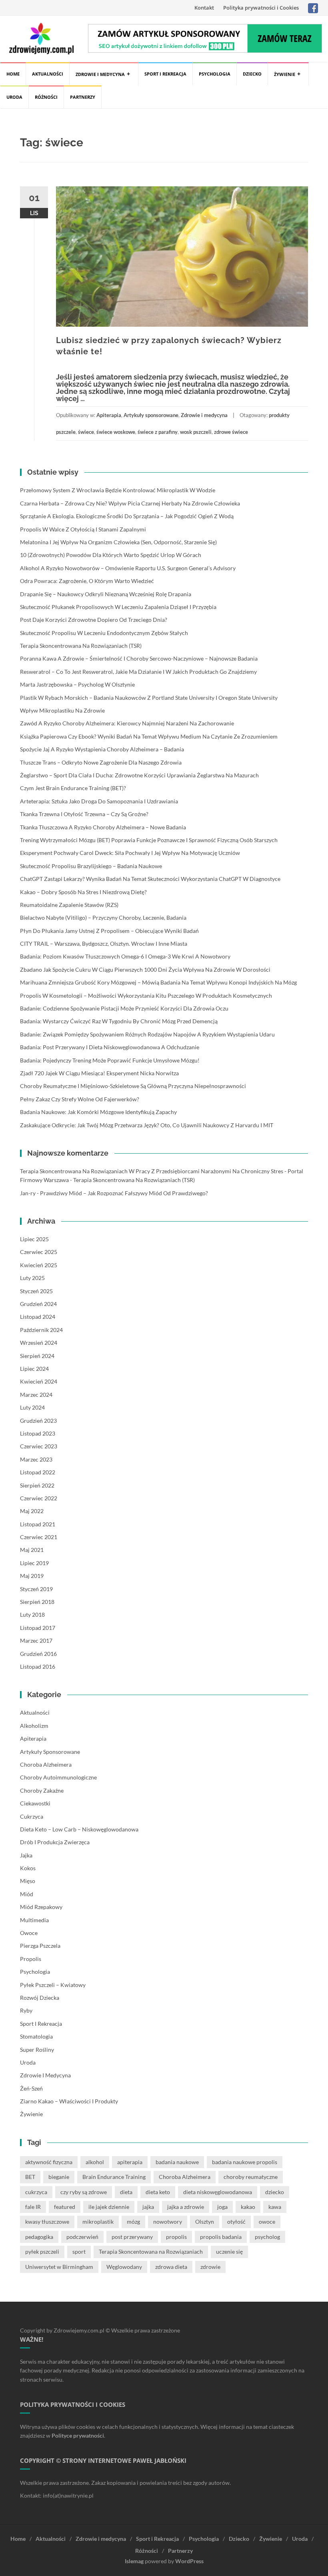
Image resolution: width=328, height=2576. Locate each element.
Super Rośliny (37, 2050)
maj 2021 (32, 1550)
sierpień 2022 (37, 1485)
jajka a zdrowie (186, 2207)
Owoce (29, 1933)
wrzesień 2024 (39, 1343)
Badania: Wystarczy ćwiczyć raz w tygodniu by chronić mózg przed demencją (119, 1021)
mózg (133, 2222)
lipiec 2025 (34, 1239)
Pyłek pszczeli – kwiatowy (53, 1985)
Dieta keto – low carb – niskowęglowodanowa (79, 1829)
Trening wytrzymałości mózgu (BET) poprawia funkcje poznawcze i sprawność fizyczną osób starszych (149, 840)
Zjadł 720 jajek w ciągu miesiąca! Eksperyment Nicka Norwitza (99, 1073)
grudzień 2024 (38, 1304)
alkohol (95, 2162)
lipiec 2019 (34, 1563)
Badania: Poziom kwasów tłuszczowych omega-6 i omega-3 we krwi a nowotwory (125, 956)
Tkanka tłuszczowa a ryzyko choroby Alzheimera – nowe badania (103, 827)
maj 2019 (32, 1576)
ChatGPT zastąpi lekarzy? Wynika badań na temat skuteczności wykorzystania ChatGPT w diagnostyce (150, 879)
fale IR (33, 2207)
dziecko (275, 2192)
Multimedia (34, 1920)
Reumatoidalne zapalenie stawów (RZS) (69, 905)
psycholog (267, 2237)
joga (222, 2207)
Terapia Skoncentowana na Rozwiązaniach (151, 2252)
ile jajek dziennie (109, 2207)
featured (65, 2207)
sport (79, 2252)
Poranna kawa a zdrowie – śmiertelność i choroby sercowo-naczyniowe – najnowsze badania (139, 658)
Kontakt (204, 8)
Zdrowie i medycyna (100, 74)
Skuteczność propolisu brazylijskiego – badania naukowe (91, 866)
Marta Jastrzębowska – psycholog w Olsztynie (77, 684)
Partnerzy (83, 97)
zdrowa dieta (171, 2267)
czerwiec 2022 (39, 1498)
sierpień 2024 (37, 1356)
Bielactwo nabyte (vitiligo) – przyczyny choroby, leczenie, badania (103, 918)
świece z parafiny (158, 432)
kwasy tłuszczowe (47, 2222)
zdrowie (210, 2267)
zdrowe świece (231, 432)
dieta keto (158, 2192)
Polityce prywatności (78, 2435)
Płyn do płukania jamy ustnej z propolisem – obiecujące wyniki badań (109, 931)
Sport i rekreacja (41, 2024)
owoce (267, 2222)
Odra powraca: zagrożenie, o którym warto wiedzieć (87, 581)
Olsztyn (205, 2222)
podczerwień (82, 2237)
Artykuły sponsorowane (151, 415)
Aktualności (48, 74)
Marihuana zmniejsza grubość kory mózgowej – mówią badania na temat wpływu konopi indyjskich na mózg (158, 982)
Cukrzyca (32, 1816)
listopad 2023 (38, 1433)
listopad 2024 (38, 1317)
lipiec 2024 (34, 1369)
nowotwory (168, 2222)
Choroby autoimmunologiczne (58, 1777)
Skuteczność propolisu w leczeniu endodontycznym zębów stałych (104, 633)
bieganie (59, 2177)
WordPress (189, 2561)
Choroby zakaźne (42, 1790)
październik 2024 (41, 1330)
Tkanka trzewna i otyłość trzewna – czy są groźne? (84, 814)
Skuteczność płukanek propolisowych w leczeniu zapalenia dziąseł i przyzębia (118, 607)
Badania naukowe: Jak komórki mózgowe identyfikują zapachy (98, 1112)
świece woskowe (116, 432)
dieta (126, 2192)
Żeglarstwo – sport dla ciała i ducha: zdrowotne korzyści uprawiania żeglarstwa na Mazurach (139, 775)
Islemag (134, 2561)
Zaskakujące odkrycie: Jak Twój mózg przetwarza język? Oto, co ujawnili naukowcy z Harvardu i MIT (147, 1125)
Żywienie (285, 74)
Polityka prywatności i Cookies (261, 8)
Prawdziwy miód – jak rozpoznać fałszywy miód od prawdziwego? (124, 1193)
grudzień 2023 (38, 1421)
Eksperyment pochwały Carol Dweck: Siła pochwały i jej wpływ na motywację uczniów (130, 853)
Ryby (26, 2010)
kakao (248, 2207)
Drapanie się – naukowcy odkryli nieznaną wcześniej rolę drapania (106, 594)
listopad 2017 (38, 1628)
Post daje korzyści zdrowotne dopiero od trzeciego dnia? (94, 620)
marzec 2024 (36, 1395)
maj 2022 (32, 1511)
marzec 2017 (36, 1640)
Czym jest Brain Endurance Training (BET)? (73, 788)
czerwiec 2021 (39, 1537)
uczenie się (229, 2252)
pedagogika (39, 2237)
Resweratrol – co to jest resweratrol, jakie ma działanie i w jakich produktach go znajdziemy (138, 672)
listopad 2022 (38, 1472)
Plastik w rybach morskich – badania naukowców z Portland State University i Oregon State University (149, 698)
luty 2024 (32, 1407)
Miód (27, 1894)
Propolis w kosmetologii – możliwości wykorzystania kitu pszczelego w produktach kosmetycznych (146, 995)
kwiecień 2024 (39, 1381)
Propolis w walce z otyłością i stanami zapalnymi (83, 529)
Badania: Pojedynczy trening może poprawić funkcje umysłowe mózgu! (110, 1060)
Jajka (26, 1855)
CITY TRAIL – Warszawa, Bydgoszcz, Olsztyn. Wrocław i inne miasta (104, 944)
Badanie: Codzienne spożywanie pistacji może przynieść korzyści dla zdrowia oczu (124, 1008)
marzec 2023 (36, 1459)
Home (13, 74)
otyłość (236, 2222)
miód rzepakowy (41, 1907)
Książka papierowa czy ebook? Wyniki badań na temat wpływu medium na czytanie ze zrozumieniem (149, 736)
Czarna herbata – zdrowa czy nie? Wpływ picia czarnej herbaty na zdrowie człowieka (130, 503)
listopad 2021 (38, 1524)
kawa (275, 2207)
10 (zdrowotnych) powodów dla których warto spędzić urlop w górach (111, 555)
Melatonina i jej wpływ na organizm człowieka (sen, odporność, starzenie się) (118, 542)
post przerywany (132, 2237)
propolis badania (221, 2237)
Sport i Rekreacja (165, 74)
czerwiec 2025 (39, 1252)
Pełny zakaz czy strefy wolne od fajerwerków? (80, 1099)
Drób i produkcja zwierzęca (55, 1842)
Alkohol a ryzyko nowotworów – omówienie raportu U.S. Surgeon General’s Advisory (128, 568)
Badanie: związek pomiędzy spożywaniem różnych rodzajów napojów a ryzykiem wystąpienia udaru (147, 1034)
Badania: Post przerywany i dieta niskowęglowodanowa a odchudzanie (110, 1047)
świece (86, 432)
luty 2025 (32, 1278)
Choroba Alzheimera (46, 1764)
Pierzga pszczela (40, 1946)
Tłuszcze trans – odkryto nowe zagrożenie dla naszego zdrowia (101, 762)
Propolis (31, 1959)
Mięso (28, 1881)
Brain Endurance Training (114, 2177)
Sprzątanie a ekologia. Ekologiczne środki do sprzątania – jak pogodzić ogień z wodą (127, 516)
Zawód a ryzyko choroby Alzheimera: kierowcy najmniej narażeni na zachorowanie (127, 723)
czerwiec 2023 (39, 1446)
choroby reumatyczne (251, 2177)
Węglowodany (124, 2267)
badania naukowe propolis (245, 2162)
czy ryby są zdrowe (84, 2192)
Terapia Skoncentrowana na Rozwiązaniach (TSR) (81, 646)
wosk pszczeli (196, 432)
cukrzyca (36, 2192)
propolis (176, 2237)
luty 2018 (32, 1614)
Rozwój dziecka (40, 1998)
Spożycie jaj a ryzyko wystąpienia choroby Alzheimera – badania (102, 749)
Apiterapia (109, 415)
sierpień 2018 (37, 1602)
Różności (46, 97)
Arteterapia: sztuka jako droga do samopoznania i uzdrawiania (99, 801)
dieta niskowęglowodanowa (218, 2192)
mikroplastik (98, 2222)
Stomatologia (36, 2036)
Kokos (28, 1868)
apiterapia (130, 2162)
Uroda (14, 97)
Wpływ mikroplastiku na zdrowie (62, 710)
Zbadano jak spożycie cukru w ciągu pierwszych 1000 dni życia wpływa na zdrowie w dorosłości (145, 969)
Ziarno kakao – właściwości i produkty (69, 2101)
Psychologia (215, 74)
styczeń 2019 (36, 1589)
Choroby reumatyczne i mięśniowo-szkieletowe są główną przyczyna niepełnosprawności (133, 1086)
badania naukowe (177, 2162)
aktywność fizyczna (49, 2162)
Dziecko (252, 74)
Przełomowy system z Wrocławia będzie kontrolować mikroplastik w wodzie (118, 490)
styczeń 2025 (36, 1291)
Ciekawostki (35, 1803)
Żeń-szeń (31, 2088)
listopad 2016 (38, 1666)
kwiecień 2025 (39, 1265)
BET (30, 2177)
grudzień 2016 (38, 1654)
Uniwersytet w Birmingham (59, 2267)
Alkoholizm (34, 1726)
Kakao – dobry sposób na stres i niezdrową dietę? (83, 892)
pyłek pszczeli (42, 2252)
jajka (148, 2207)
